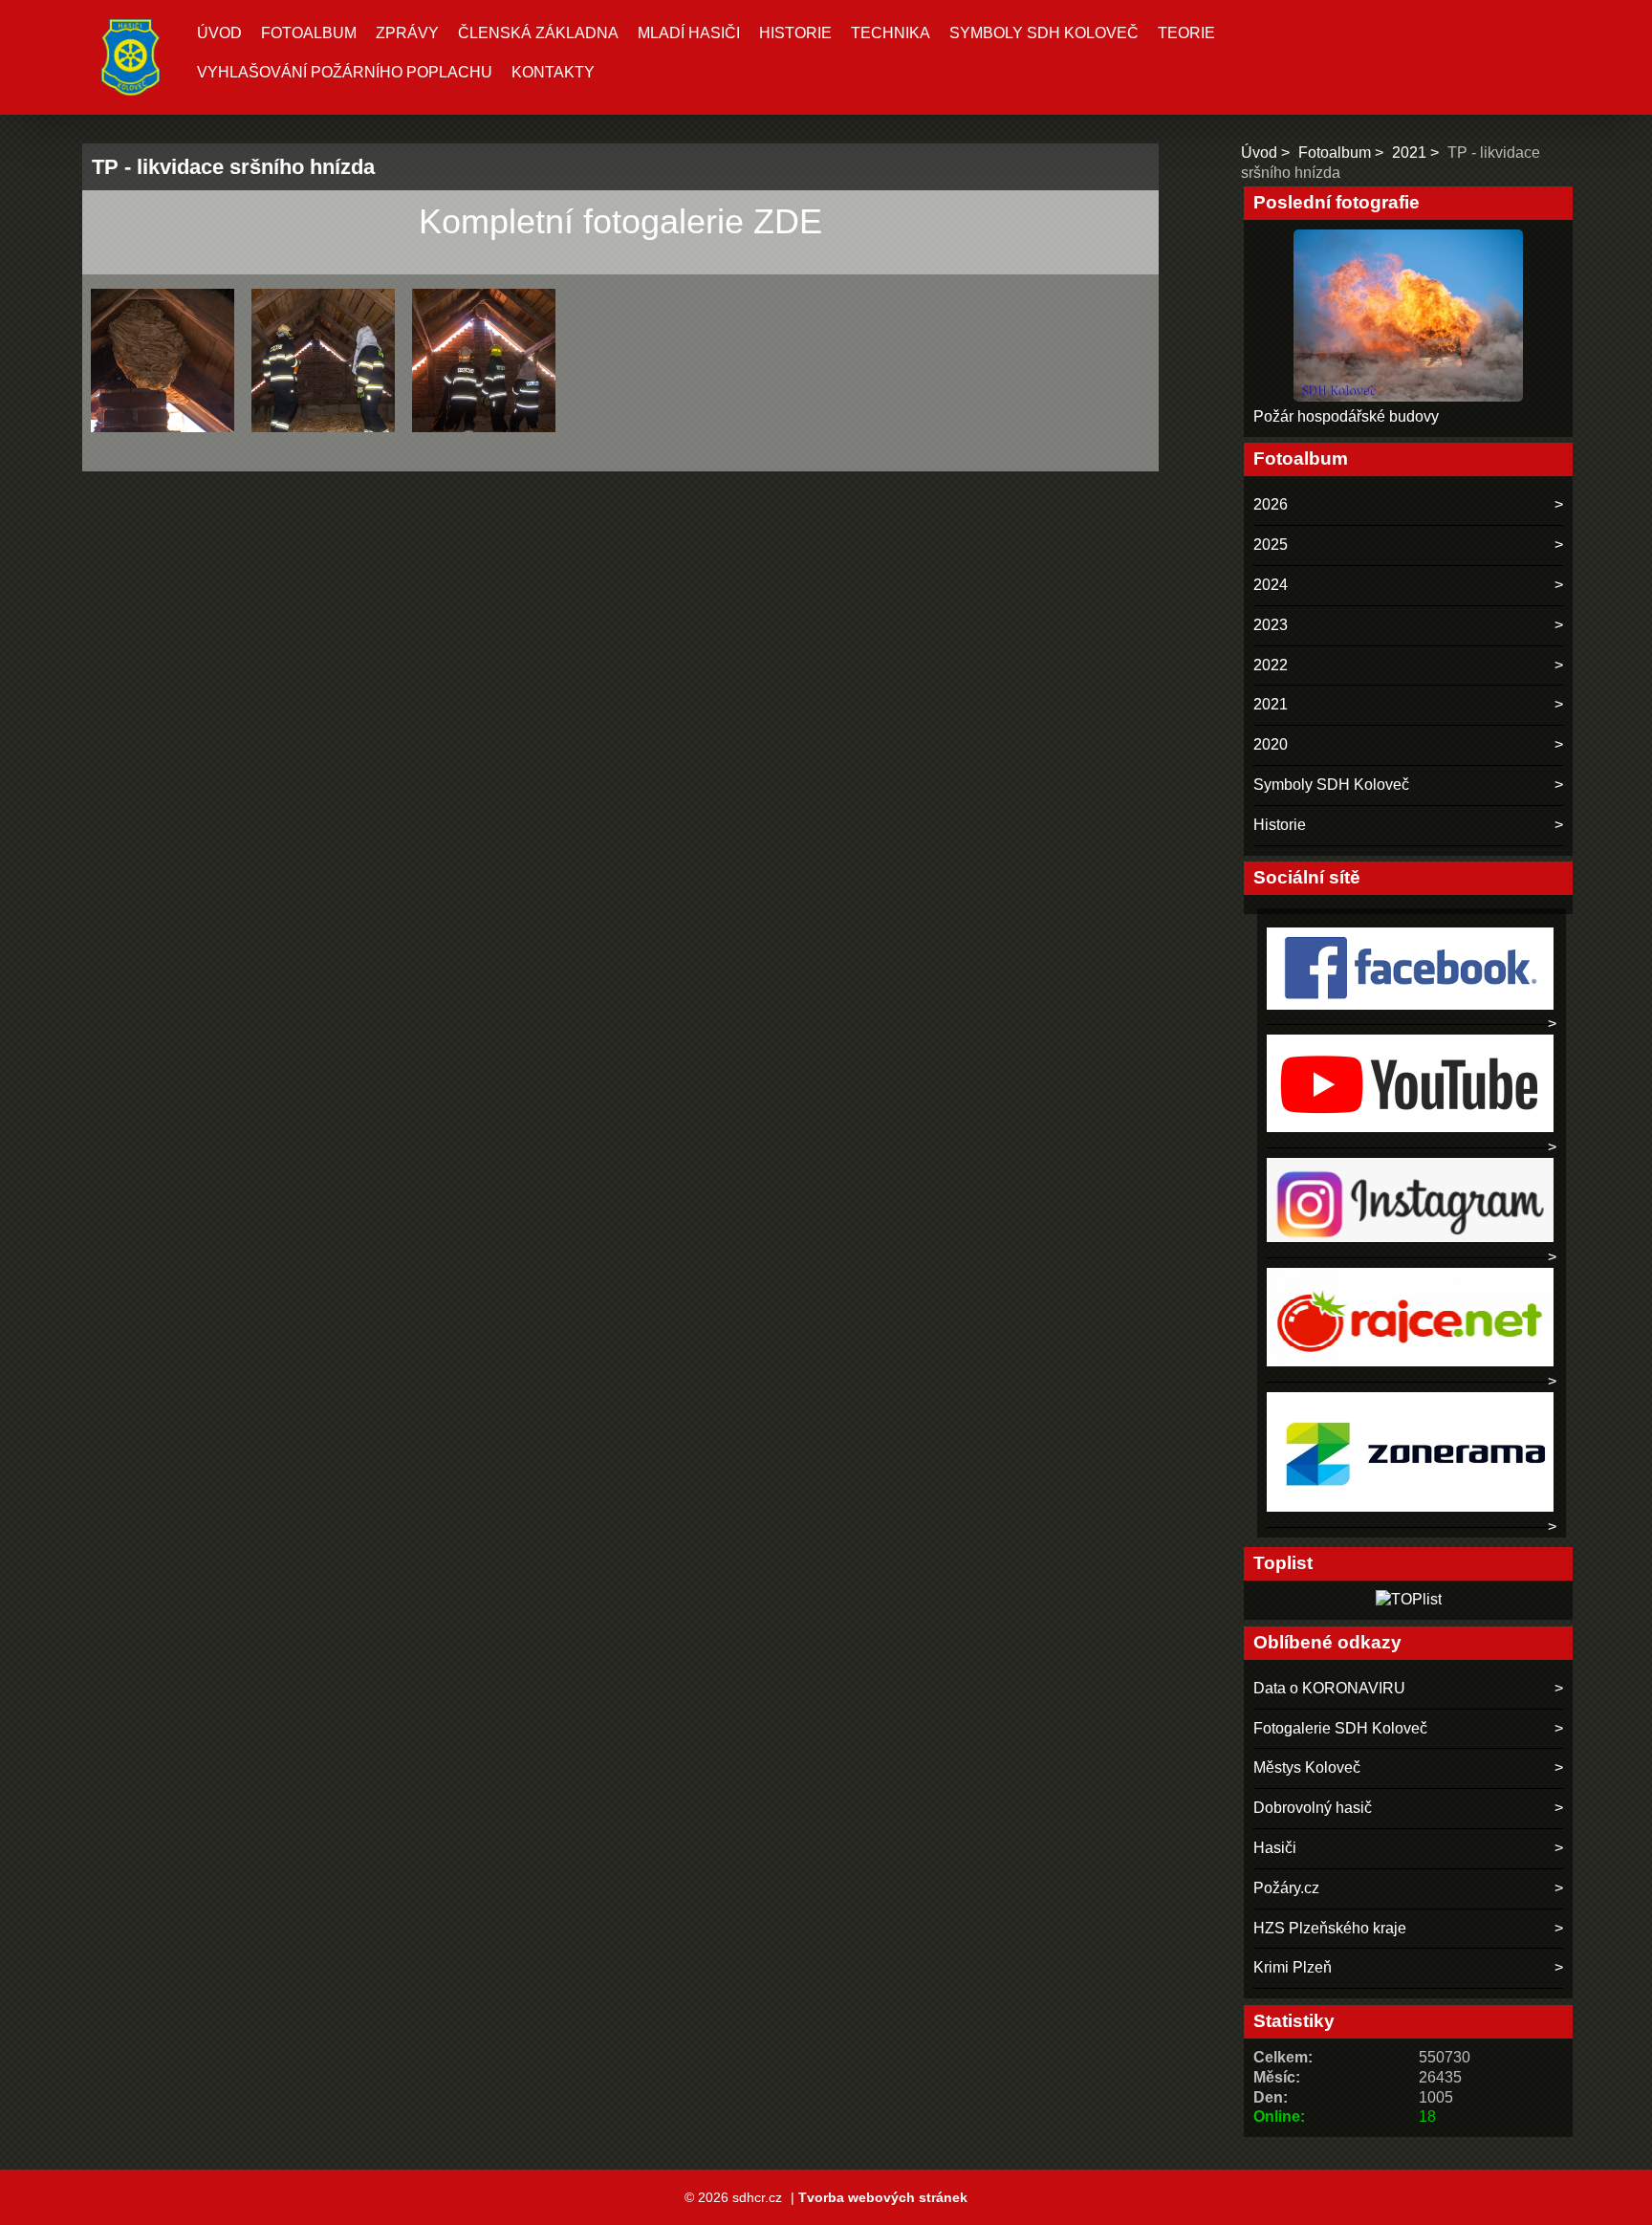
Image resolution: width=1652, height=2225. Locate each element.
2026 (1271, 504)
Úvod (219, 33)
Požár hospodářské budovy (1346, 416)
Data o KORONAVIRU (1329, 1688)
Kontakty (553, 72)
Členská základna (538, 33)
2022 (1271, 665)
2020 (1271, 744)
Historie (795, 33)
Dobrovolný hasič (1313, 1808)
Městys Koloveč (1307, 1767)
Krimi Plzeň (1293, 1967)
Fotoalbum (309, 33)
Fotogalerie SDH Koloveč (1340, 1728)
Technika (891, 33)
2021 (1409, 153)
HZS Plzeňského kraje (1330, 1928)
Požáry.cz (1286, 1888)
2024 (1271, 585)
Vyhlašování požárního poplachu (345, 72)
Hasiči (1275, 1848)
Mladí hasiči (689, 33)
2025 (1271, 545)
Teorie (1186, 33)
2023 (1271, 625)
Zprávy (407, 33)
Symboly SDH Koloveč (1044, 33)
